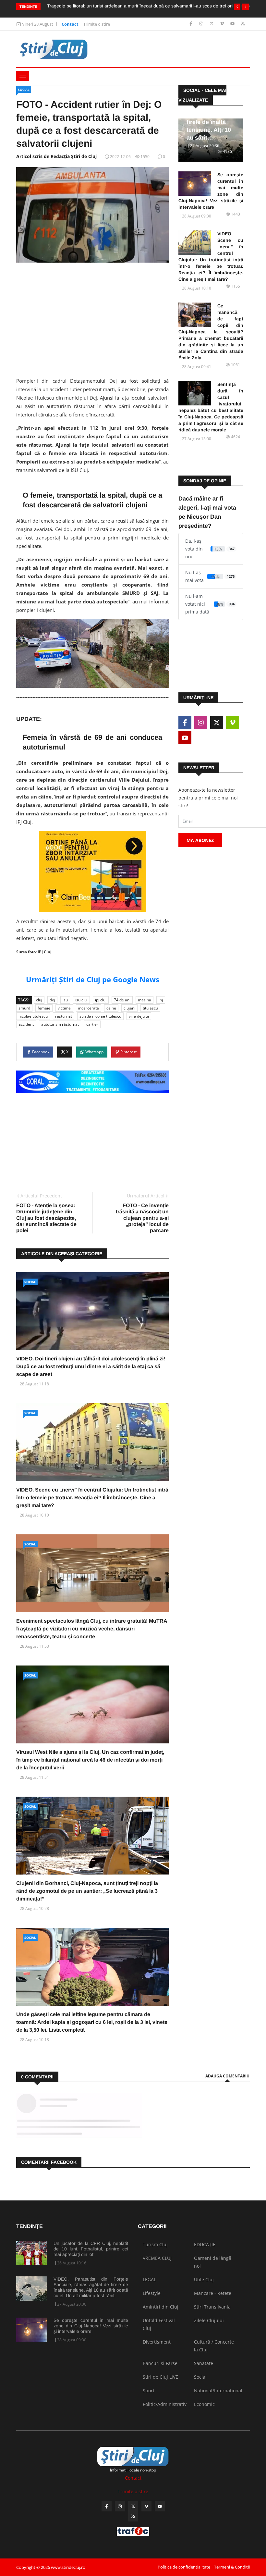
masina (145, 1000)
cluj (39, 1000)
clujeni (129, 1008)
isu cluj (81, 1000)
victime (64, 1008)
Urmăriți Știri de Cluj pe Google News (93, 979)
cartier (92, 1024)
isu (65, 1000)
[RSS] (243, 24)
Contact (70, 24)
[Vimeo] (223, 24)
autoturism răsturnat (60, 1024)
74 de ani (122, 1000)
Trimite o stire (97, 24)
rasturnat (64, 1016)
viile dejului (139, 1016)
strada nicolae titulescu (100, 1016)
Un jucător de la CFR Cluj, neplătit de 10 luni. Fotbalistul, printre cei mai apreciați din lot (91, 2249)
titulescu (150, 1008)
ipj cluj (101, 1000)
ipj (161, 1000)
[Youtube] (233, 24)
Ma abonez (200, 840)
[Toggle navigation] (23, 76)
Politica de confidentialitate (184, 2567)
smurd (24, 1008)
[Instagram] (202, 24)
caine (111, 1008)
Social (24, 90)
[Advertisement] (92, 318)
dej (52, 1000)
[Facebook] (192, 24)
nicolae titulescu (33, 1016)
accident (26, 1024)
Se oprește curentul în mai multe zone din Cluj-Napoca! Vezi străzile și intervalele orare (211, 191)
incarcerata (89, 1008)
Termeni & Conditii (232, 2567)
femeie (44, 1008)
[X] (212, 24)
